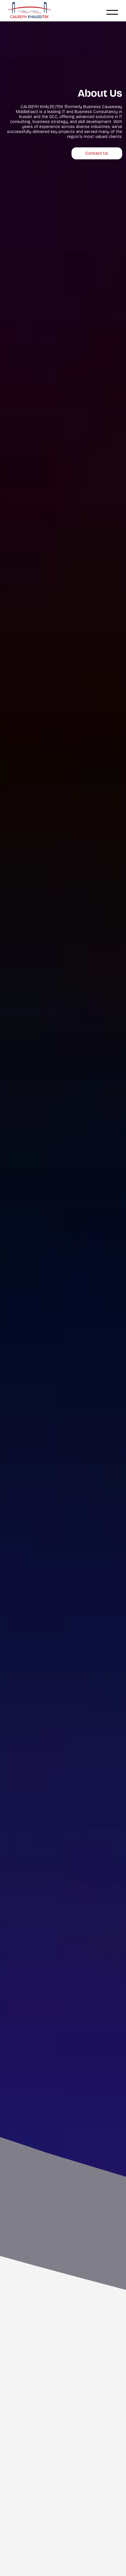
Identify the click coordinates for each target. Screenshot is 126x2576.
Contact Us (97, 153)
